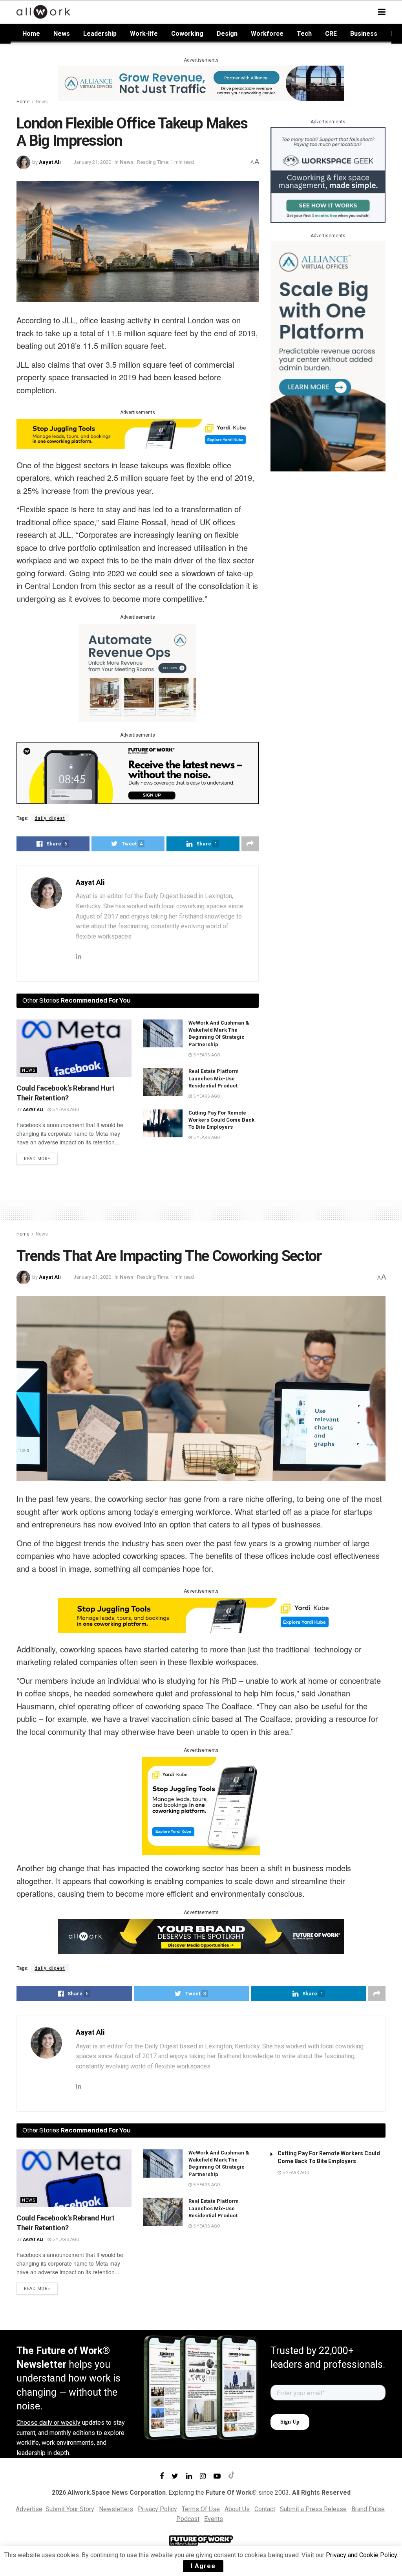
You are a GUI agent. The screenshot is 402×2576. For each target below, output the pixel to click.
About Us (237, 2509)
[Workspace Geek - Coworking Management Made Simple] (328, 175)
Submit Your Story (70, 2509)
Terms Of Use (201, 2509)
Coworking (187, 34)
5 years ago (65, 1110)
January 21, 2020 (92, 162)
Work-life (144, 34)
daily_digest (50, 818)
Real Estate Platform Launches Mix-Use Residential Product (214, 1078)
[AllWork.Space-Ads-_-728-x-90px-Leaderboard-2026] (201, 83)
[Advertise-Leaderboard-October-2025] (201, 1936)
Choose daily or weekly (48, 2423)
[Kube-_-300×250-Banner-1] (201, 1805)
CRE (331, 34)
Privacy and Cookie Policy (361, 2555)
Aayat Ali (50, 162)
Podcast (188, 2519)
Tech (304, 34)
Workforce (267, 34)
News (62, 34)
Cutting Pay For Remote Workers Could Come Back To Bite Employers (221, 1120)
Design (227, 34)
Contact (265, 2509)
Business (364, 34)
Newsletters (116, 2509)
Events (214, 2519)
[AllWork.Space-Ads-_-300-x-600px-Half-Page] (328, 356)
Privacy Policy (157, 2509)
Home (31, 34)
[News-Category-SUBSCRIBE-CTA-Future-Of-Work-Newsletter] (138, 772)
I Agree (203, 2566)
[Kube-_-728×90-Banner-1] (138, 433)
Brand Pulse (368, 2509)
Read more (37, 1159)
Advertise (29, 2509)
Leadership (100, 34)
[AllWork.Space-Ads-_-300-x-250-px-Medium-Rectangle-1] (137, 672)
